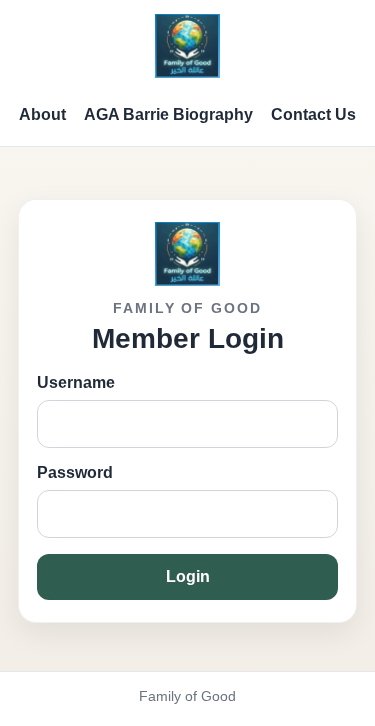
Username (76, 382)
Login (188, 576)
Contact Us (313, 114)
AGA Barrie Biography (168, 114)
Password (75, 472)
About (42, 114)
